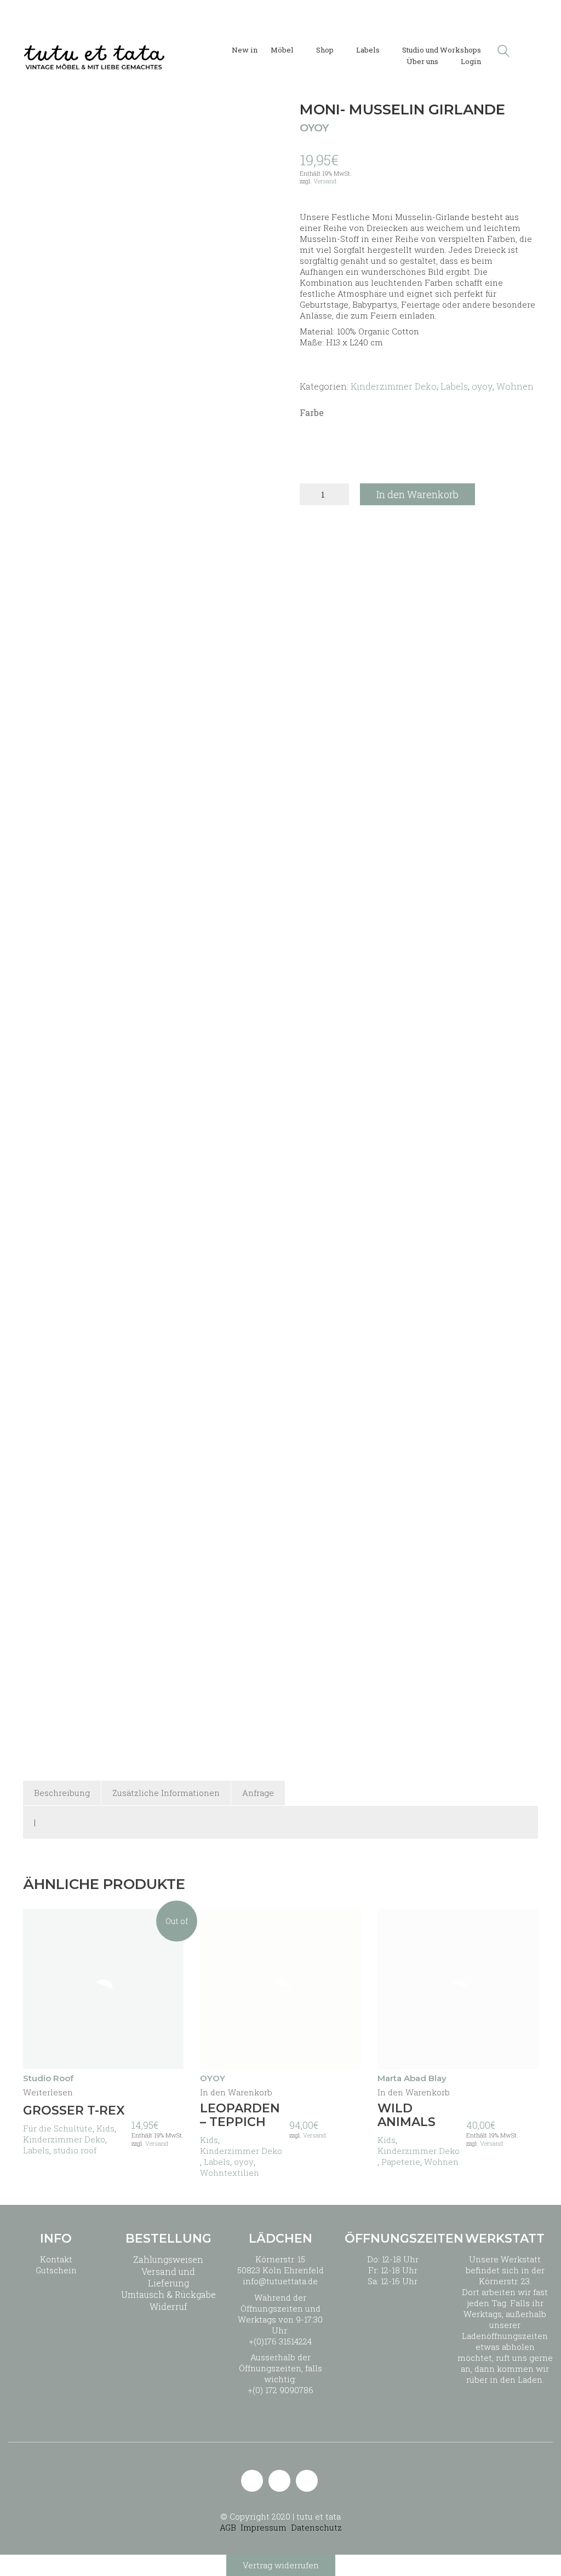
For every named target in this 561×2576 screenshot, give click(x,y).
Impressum (264, 2527)
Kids (105, 2128)
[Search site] (503, 52)
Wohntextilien (230, 2173)
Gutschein (56, 2270)
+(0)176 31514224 (280, 2341)
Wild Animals (407, 2115)
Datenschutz (316, 2527)
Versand (325, 181)
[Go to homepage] (94, 51)
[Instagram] (279, 2481)
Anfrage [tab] (258, 1793)
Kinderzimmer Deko (394, 386)
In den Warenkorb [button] (236, 2092)
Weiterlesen (48, 2092)
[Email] (252, 2481)
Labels (454, 386)
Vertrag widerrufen (281, 2565)
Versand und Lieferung (168, 2277)
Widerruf (168, 2306)
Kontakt (56, 2259)
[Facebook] (307, 2481)
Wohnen (515, 386)
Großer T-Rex (74, 2111)
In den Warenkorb (417, 494)
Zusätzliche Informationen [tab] (166, 1793)
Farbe (312, 412)
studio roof (75, 2150)
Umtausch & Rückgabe (168, 2294)
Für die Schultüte (58, 2128)
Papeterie (401, 2162)
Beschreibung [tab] (62, 1793)
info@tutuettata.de (280, 2281)
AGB (228, 2527)
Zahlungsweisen (168, 2259)
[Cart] (532, 51)
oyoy (482, 386)
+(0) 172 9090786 (280, 2390)
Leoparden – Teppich (240, 2115)
